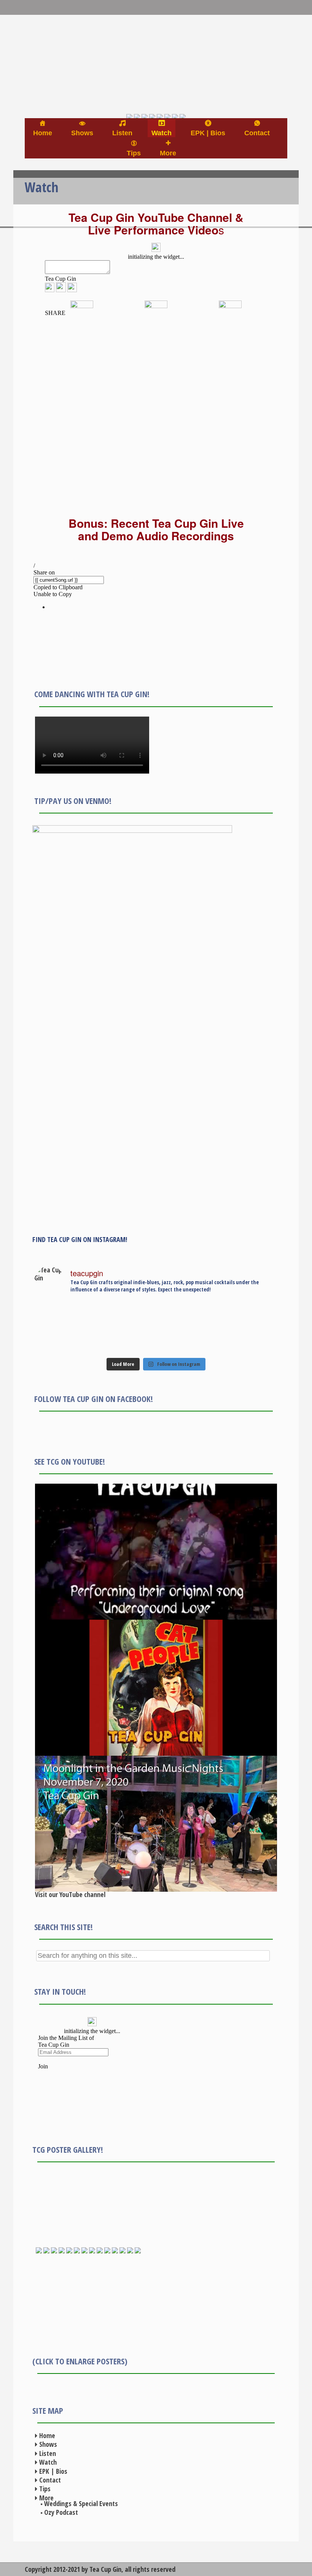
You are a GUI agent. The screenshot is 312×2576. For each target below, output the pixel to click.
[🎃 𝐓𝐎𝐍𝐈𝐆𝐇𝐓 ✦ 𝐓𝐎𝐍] (67, 1349)
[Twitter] (137, 79)
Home (47, 2435)
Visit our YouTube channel (70, 1894)
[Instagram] (145, 79)
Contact (50, 2480)
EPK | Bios (53, 2471)
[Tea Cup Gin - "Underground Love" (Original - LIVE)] (156, 1552)
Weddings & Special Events (81, 2503)
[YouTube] (152, 79)
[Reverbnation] (175, 79)
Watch (48, 2462)
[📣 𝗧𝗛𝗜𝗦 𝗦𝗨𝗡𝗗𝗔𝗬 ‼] (246, 1349)
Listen (48, 2453)
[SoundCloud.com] (160, 79)
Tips (45, 2489)
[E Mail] (167, 79)
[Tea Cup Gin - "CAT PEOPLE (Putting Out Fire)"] (156, 1688)
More (46, 2498)
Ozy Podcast (61, 2512)
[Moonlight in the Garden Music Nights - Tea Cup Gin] (156, 1824)
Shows (48, 2444)
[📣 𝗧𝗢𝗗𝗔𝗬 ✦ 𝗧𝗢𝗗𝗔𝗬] (186, 1349)
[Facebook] (129, 79)
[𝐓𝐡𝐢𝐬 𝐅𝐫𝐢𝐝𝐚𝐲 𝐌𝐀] (67, 1329)
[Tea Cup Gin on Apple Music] (183, 79)
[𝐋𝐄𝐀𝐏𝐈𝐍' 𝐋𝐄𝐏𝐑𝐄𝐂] (67, 1339)
